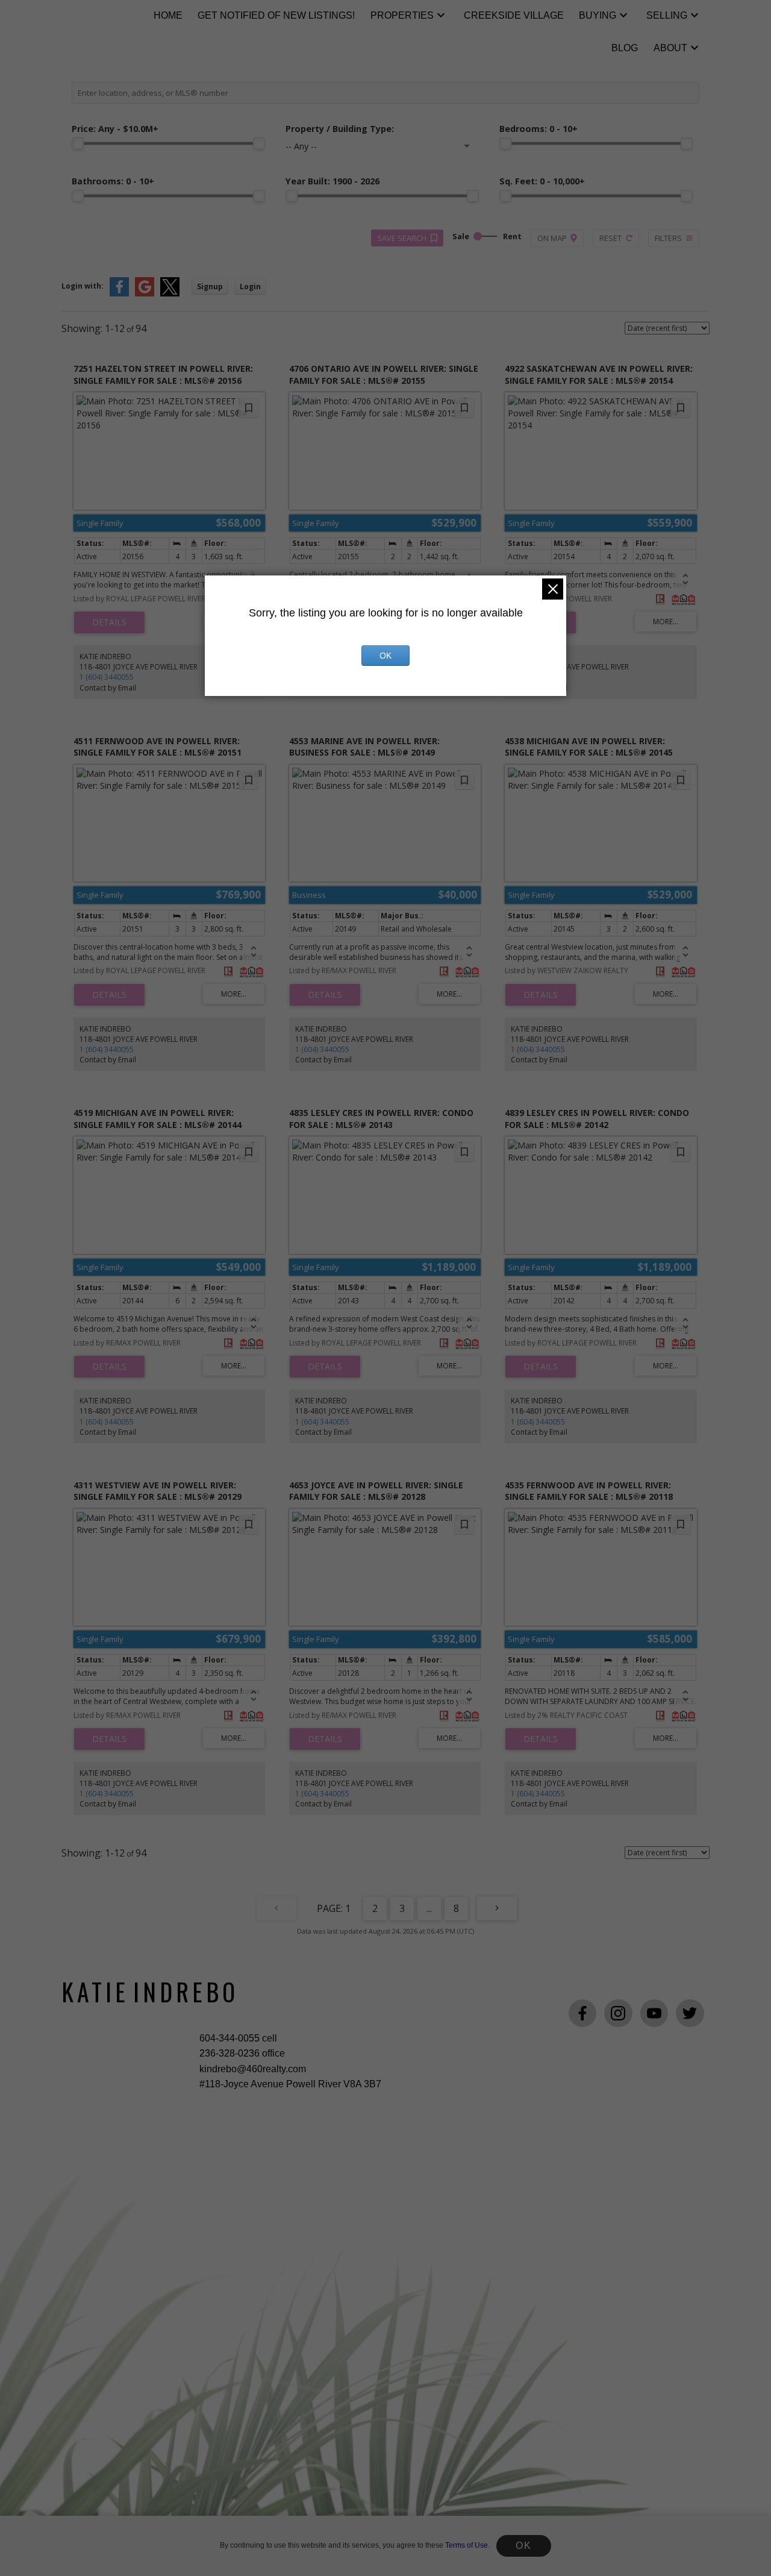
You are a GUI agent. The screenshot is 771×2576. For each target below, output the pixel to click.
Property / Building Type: (340, 129)
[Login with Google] (145, 294)
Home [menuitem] (168, 15)
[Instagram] (618, 2013)
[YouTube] (654, 2013)
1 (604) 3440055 (107, 677)
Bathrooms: (113, 181)
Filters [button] (668, 238)
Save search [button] (402, 238)
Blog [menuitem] (625, 48)
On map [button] (552, 238)
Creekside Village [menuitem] (514, 15)
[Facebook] (582, 2013)
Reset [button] (610, 238)
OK (523, 2546)
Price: (115, 129)
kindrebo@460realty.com (253, 2069)
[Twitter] (690, 2013)
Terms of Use (467, 2545)
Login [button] (250, 287)
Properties (402, 15)
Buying (598, 15)
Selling (667, 15)
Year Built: (332, 181)
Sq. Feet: (542, 181)
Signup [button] (210, 287)
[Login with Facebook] (119, 294)
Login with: (83, 286)
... (429, 1908)
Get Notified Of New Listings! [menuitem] (276, 15)
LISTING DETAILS (109, 622)
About (670, 48)
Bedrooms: (538, 129)
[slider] (78, 143)
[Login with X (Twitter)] (170, 294)
